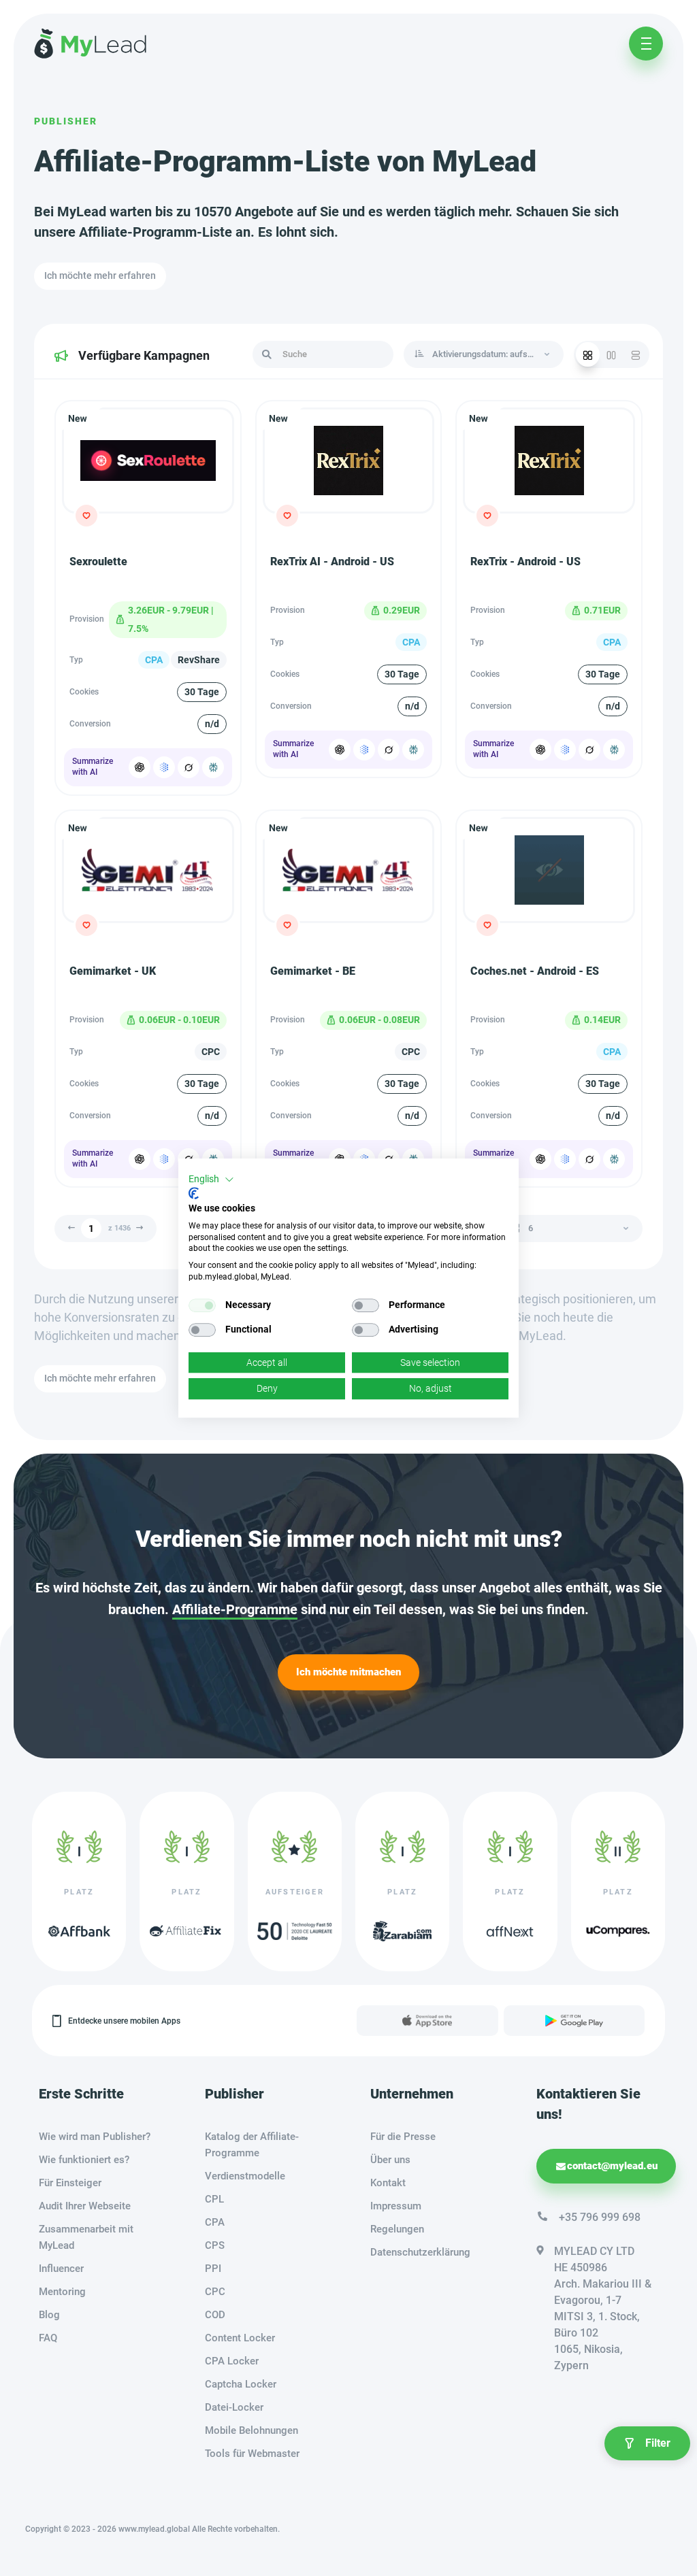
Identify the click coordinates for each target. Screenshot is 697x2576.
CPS (215, 2245)
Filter (658, 2443)
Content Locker (240, 2338)
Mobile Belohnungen (252, 2430)
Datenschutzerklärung (420, 2252)
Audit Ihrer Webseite (85, 2206)
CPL (214, 2199)
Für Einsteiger (70, 2183)
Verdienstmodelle (245, 2176)
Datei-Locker (234, 2407)
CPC (215, 2292)
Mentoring (62, 2292)
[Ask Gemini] (164, 767)
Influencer (61, 2269)
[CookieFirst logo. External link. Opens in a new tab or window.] (194, 1193)
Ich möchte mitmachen (348, 1672)
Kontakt (388, 2183)
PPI (213, 2269)
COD (215, 2315)
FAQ (48, 2338)
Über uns (390, 2160)
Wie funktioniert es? (84, 2160)
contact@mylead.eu (612, 2166)
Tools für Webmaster (252, 2454)
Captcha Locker (241, 2384)
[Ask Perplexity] (213, 767)
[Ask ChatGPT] (140, 767)
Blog (49, 2315)
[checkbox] (202, 1305)
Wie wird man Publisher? (95, 2137)
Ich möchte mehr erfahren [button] (100, 275)
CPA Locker (232, 2361)
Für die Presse (403, 2137)
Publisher (66, 121)
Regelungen (397, 2229)
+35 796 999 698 (600, 2217)
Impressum (396, 2206)
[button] (211, 1180)
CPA (215, 2222)
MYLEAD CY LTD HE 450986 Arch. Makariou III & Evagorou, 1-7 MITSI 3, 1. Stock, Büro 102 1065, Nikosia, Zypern (603, 2308)
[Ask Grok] (189, 767)
